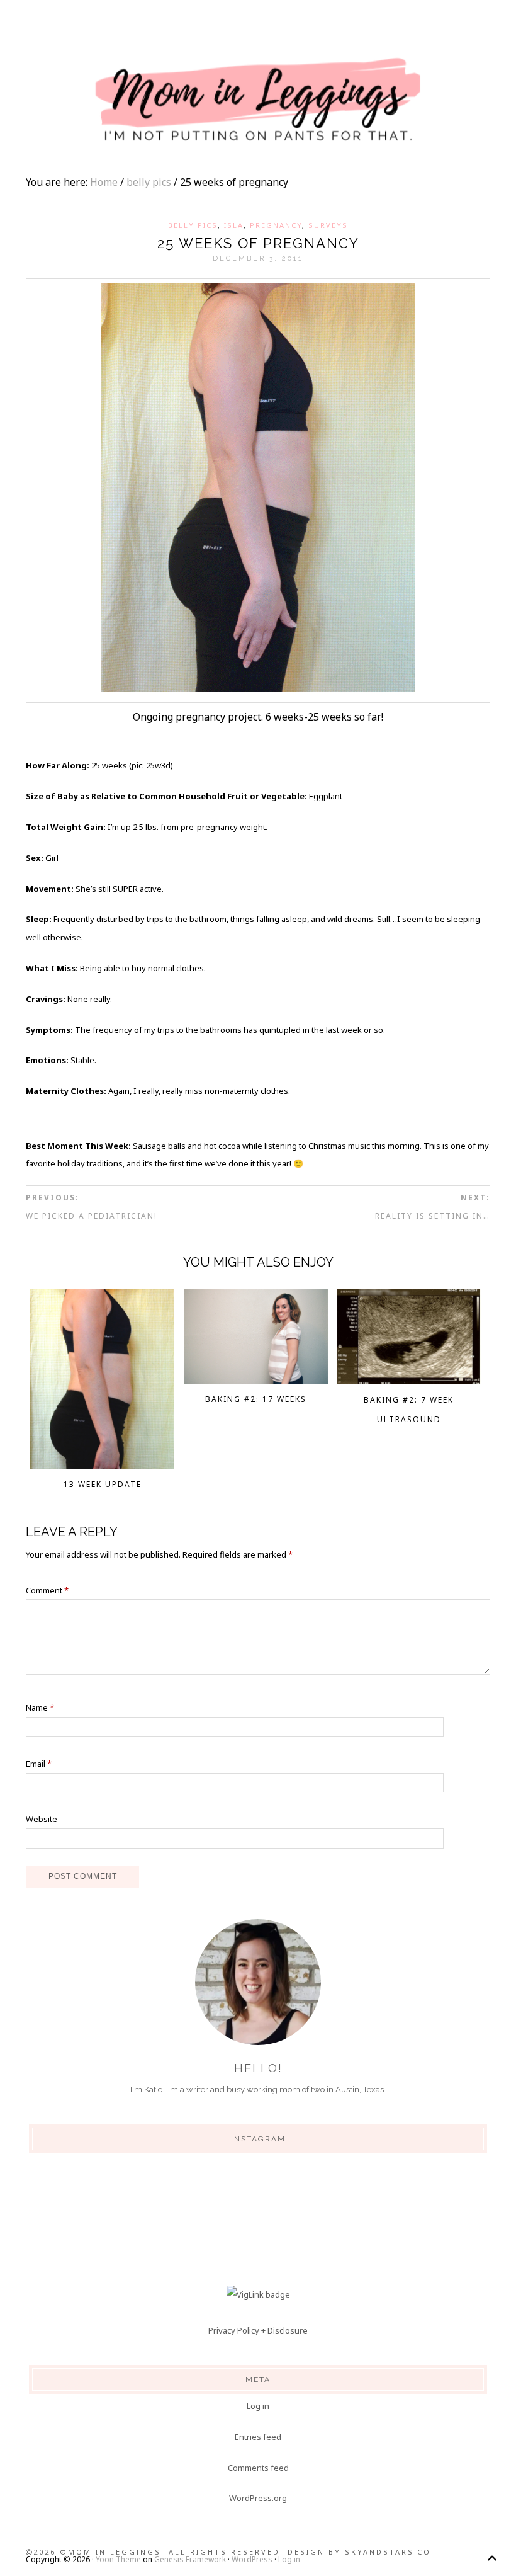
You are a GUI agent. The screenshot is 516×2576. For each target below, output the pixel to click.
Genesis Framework (190, 2559)
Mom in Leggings (258, 101)
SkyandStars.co (388, 2552)
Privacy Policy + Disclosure (258, 2330)
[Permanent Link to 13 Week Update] (102, 1465)
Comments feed (258, 2468)
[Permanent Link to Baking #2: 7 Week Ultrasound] (409, 1381)
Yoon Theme (118, 2559)
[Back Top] (492, 2558)
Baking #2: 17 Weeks (256, 1399)
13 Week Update (103, 1484)
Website (42, 1819)
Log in (258, 2406)
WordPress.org (258, 2498)
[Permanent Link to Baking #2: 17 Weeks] (256, 1380)
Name (40, 1707)
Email (39, 1764)
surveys (328, 225)
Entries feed (258, 2437)
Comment (47, 1590)
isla (234, 225)
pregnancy (276, 225)
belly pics (193, 225)
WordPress (252, 2559)
